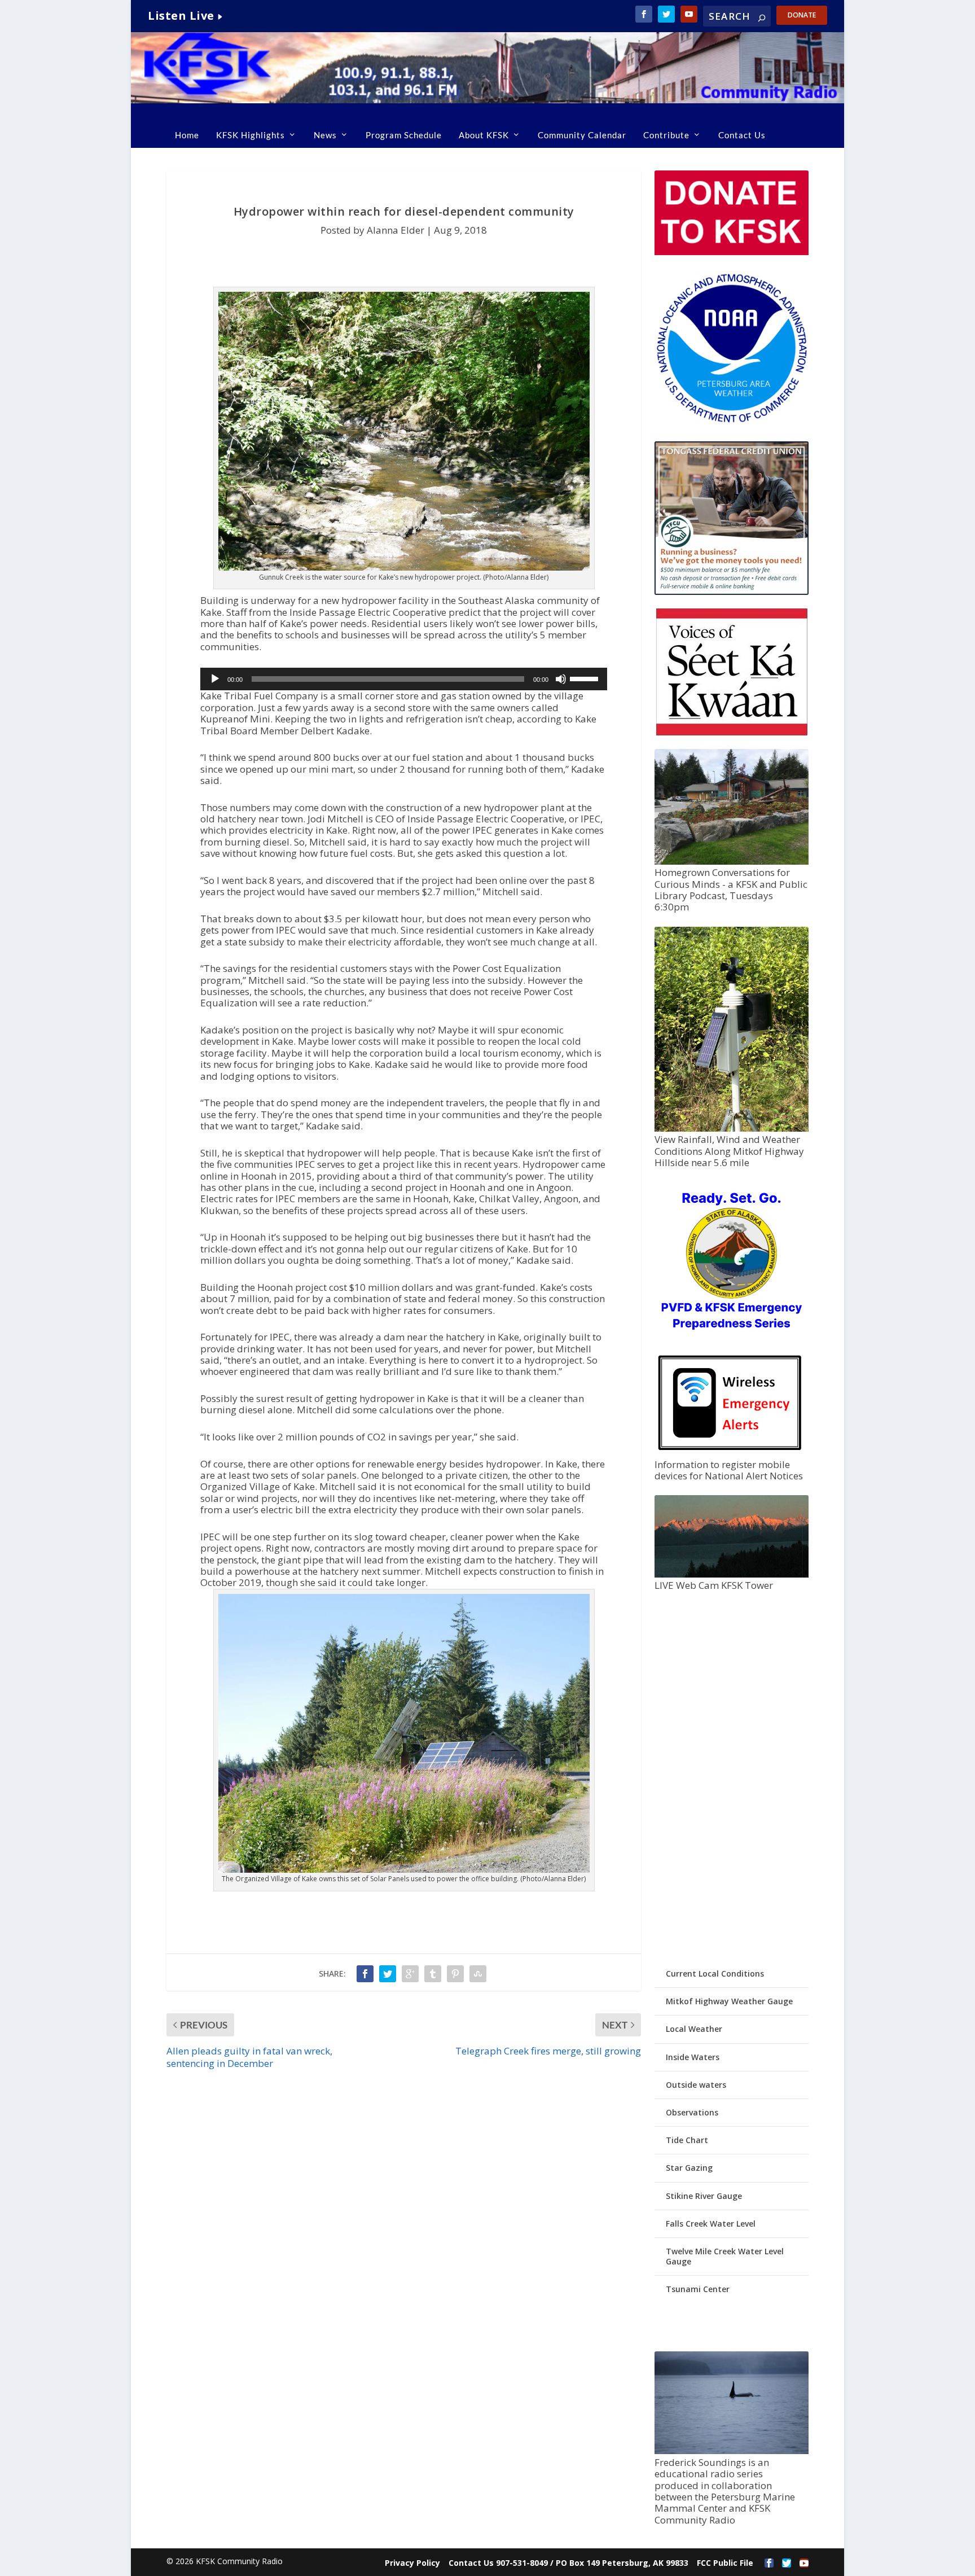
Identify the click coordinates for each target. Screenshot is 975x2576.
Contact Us (742, 135)
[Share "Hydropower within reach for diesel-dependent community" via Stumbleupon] (478, 1974)
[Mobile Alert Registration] (730, 1453)
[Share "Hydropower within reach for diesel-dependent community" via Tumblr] (433, 1974)
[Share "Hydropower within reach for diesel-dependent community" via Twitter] (388, 1974)
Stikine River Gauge (704, 2196)
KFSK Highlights (251, 135)
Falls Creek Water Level (711, 2224)
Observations (692, 2112)
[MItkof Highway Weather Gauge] (731, 1129)
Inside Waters (693, 2057)
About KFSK (484, 135)
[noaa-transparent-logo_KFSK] (731, 422)
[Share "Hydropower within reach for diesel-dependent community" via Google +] (410, 1974)
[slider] (586, 678)
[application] (404, 679)
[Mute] (561, 679)
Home (187, 135)
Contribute (666, 135)
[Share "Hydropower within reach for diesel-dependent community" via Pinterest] (455, 1974)
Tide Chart (687, 2140)
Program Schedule (404, 135)
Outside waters (696, 2085)
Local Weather (694, 2029)
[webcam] (731, 1574)
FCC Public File (725, 2563)
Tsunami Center (698, 2289)
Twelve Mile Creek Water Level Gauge (725, 2256)
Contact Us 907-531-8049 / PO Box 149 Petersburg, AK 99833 (568, 2563)
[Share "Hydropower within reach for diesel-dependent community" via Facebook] (365, 1974)
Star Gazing (689, 2168)
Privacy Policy (412, 2563)
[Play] (215, 679)
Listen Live (181, 16)
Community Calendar (582, 135)
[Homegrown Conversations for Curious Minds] (731, 862)
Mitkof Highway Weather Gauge (729, 2001)
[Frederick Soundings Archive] (731, 2451)
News (325, 135)
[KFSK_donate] (731, 252)
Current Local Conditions (715, 1973)
